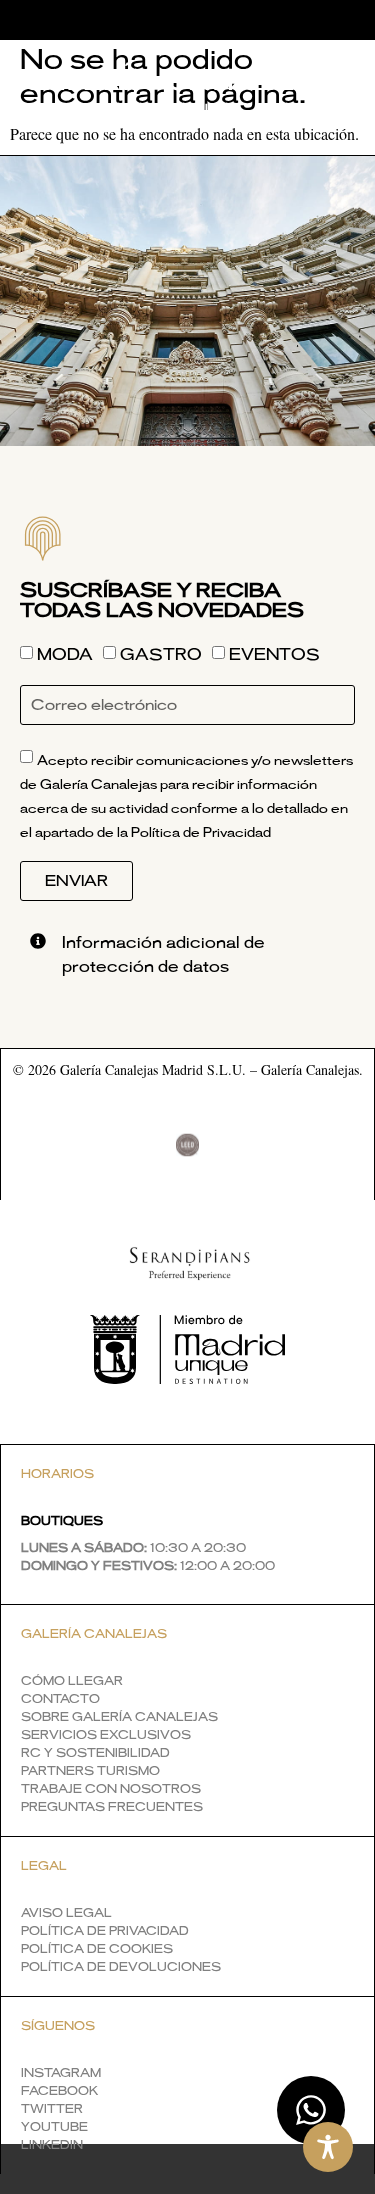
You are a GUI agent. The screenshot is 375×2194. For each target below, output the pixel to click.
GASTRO (161, 656)
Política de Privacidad (201, 833)
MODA (65, 656)
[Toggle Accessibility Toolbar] (328, 2147)
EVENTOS (274, 656)
